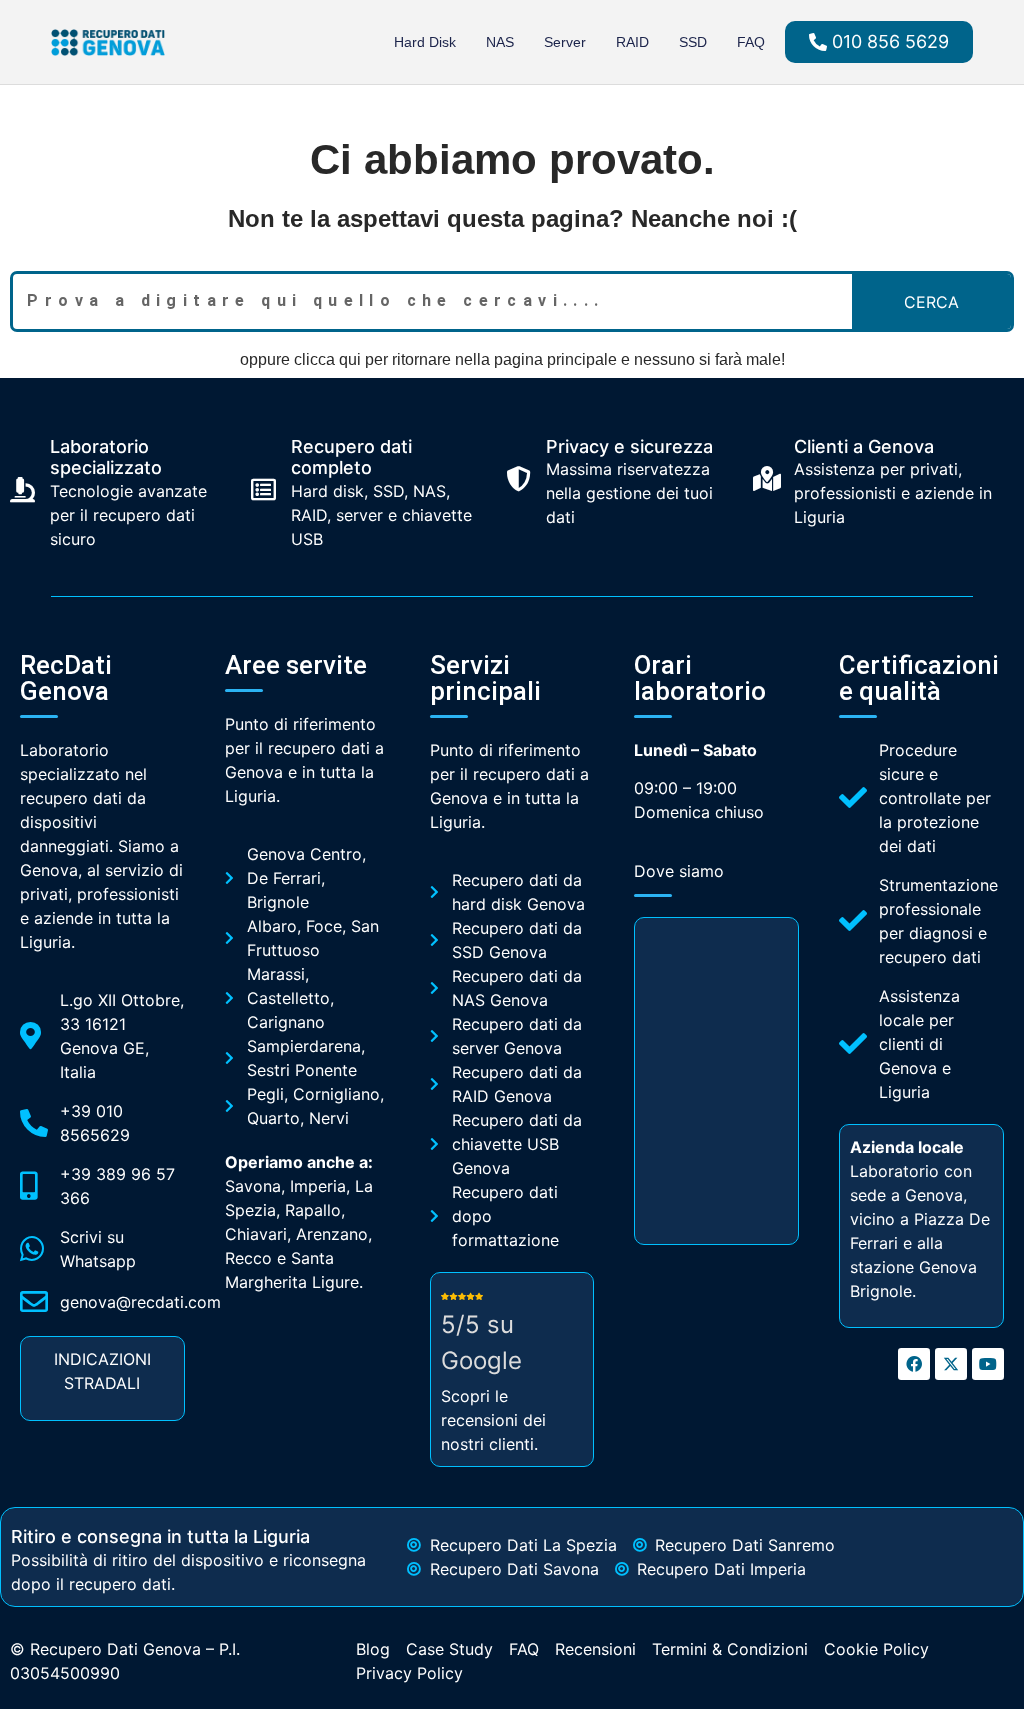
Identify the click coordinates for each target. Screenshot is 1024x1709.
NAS (500, 42)
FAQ (751, 42)
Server (565, 42)
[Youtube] (988, 1364)
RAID (632, 42)
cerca (931, 302)
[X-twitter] (951, 1364)
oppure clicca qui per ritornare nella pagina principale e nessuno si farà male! (512, 359)
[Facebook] (914, 1364)
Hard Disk (425, 42)
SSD (693, 42)
